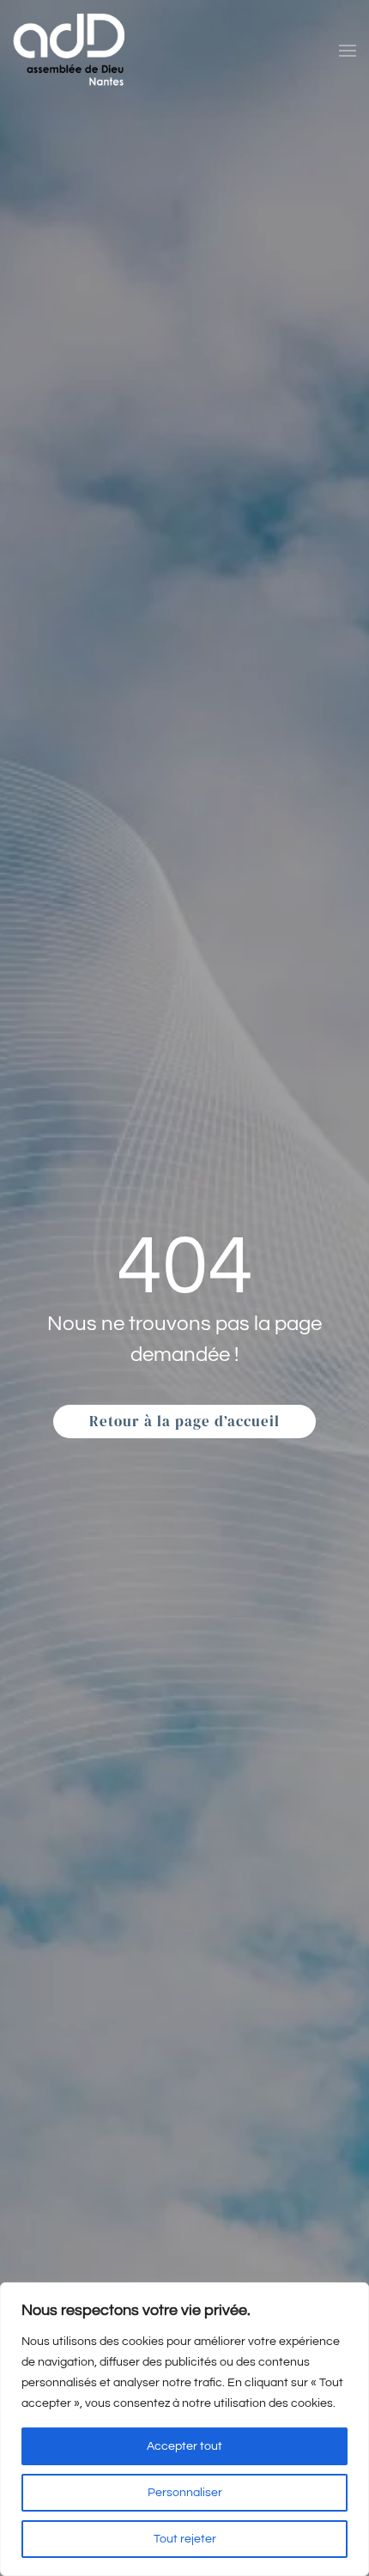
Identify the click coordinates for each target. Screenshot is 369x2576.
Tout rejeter (185, 2539)
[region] (184, 2429)
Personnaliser (185, 2493)
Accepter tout (184, 2446)
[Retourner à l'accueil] (69, 50)
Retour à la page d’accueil (184, 1421)
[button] (348, 51)
